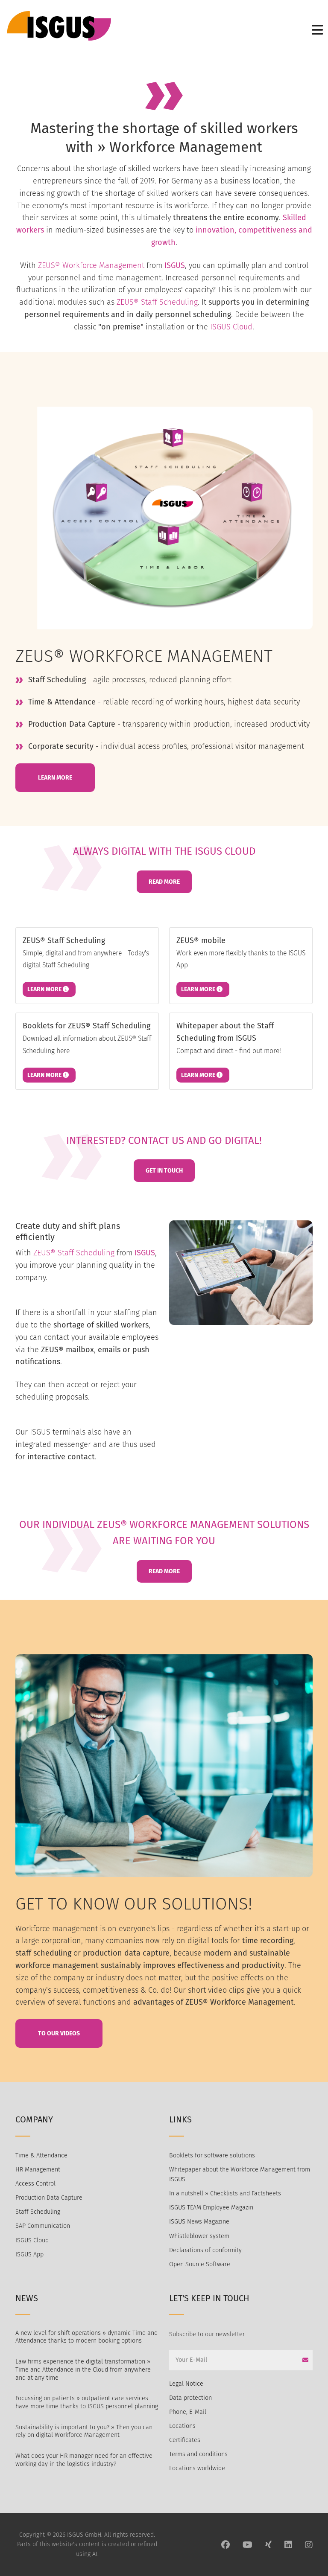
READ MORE (164, 882)
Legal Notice (186, 2384)
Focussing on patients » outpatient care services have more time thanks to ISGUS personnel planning (87, 2402)
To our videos (59, 2033)
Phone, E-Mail (188, 2412)
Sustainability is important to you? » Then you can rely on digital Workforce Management (84, 2431)
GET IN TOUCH (164, 1171)
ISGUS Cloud (231, 327)
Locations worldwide (197, 2468)
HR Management (38, 2170)
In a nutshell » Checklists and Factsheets (225, 2193)
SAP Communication (43, 2226)
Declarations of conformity (205, 2250)
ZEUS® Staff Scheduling (157, 302)
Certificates (185, 2440)
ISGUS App (29, 2254)
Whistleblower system (199, 2236)
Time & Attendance (41, 2155)
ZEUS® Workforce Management (91, 265)
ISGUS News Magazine (199, 2222)
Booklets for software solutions (212, 2155)
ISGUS (175, 265)
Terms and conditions (198, 2454)
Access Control (35, 2184)
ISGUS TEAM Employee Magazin (211, 2208)
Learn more (45, 989)
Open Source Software (200, 2264)
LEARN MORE (55, 778)
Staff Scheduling (38, 2212)
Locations (182, 2426)
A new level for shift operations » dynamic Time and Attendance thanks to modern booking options (86, 2337)
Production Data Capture (49, 2198)
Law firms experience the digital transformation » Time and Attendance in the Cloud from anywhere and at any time (83, 2369)
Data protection (190, 2398)
